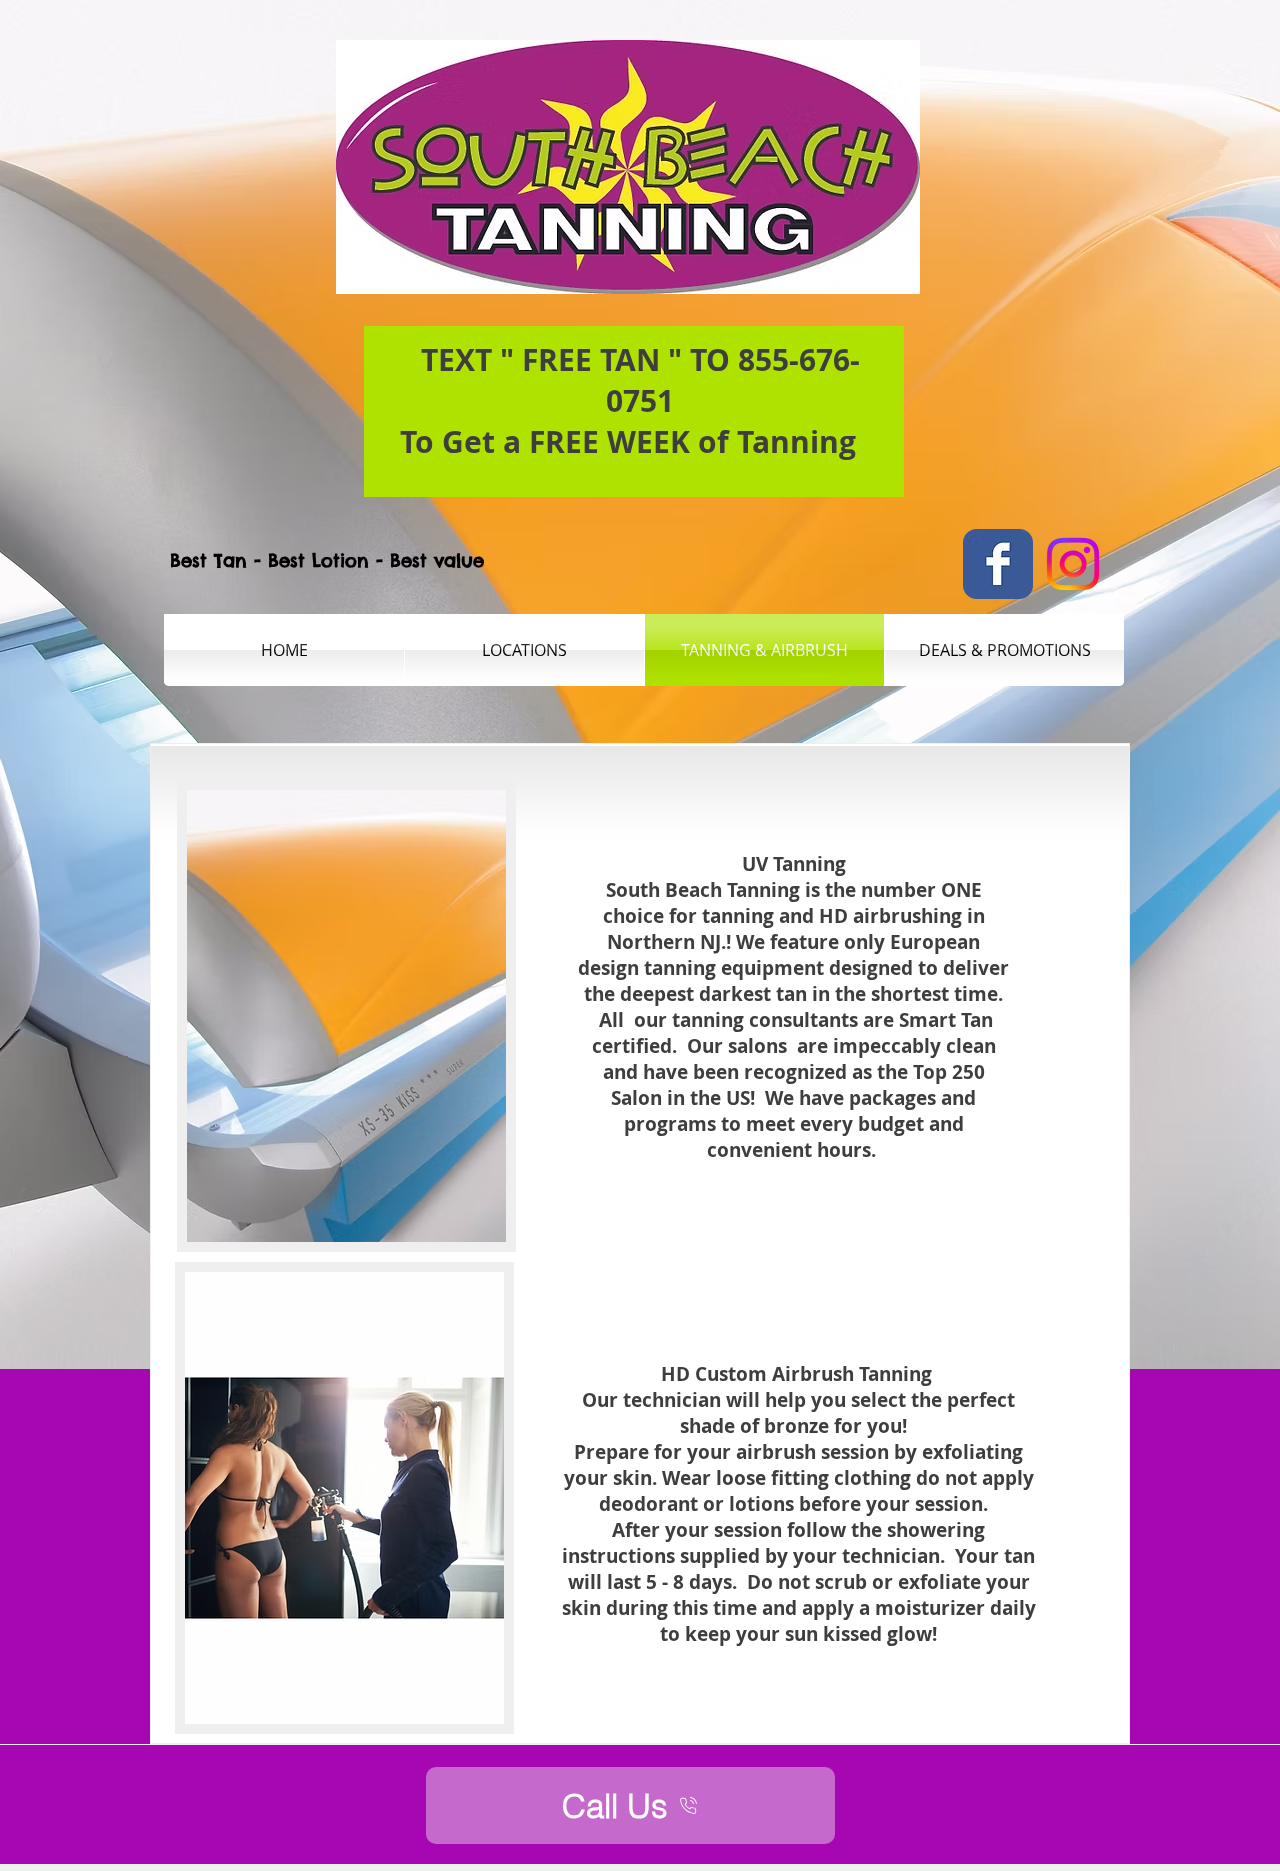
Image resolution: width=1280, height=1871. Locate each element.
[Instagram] (1073, 564)
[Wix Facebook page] (998, 564)
